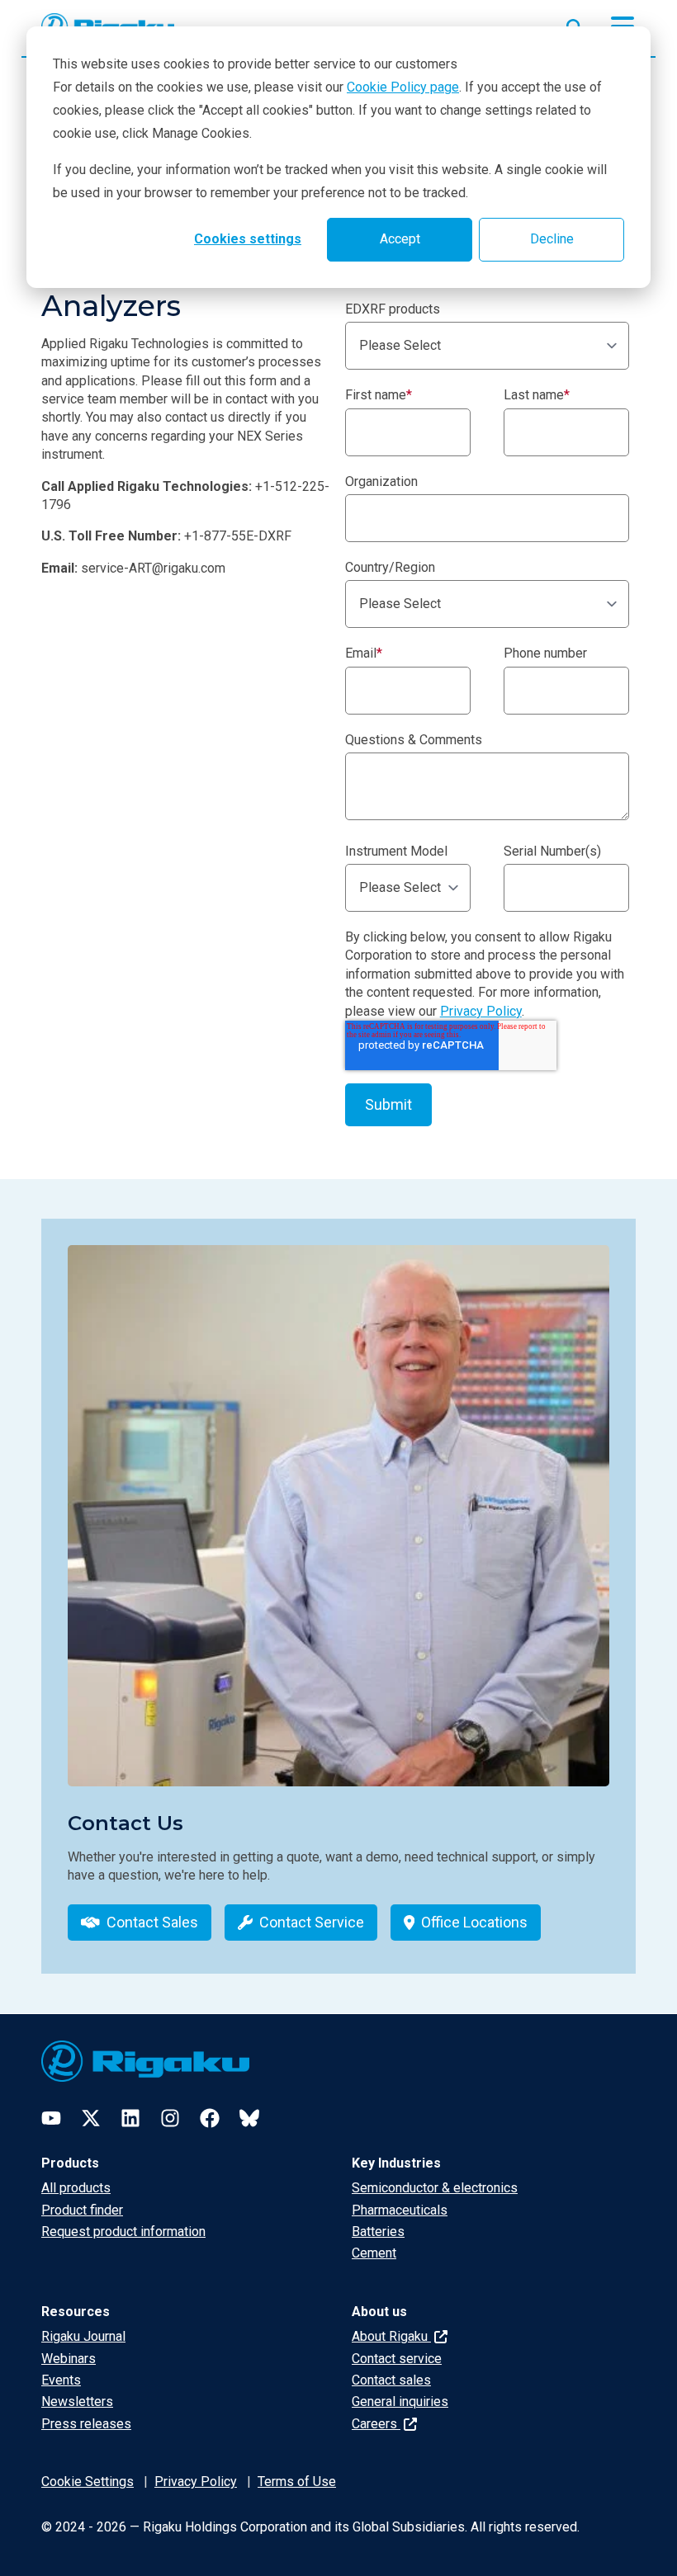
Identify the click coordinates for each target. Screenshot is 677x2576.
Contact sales (391, 2380)
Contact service (397, 2359)
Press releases (86, 2424)
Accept (400, 239)
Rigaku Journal (83, 2336)
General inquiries (400, 2401)
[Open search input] (575, 24)
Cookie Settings (88, 2482)
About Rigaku (391, 2336)
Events (61, 2380)
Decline (552, 239)
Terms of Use (297, 2482)
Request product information (123, 2232)
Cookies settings (248, 239)
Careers (376, 2424)
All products (76, 2188)
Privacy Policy (481, 1011)
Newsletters (77, 2401)
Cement (374, 2253)
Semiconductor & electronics (435, 2188)
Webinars (69, 2359)
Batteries (378, 2232)
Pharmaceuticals (400, 2210)
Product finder (82, 2210)
